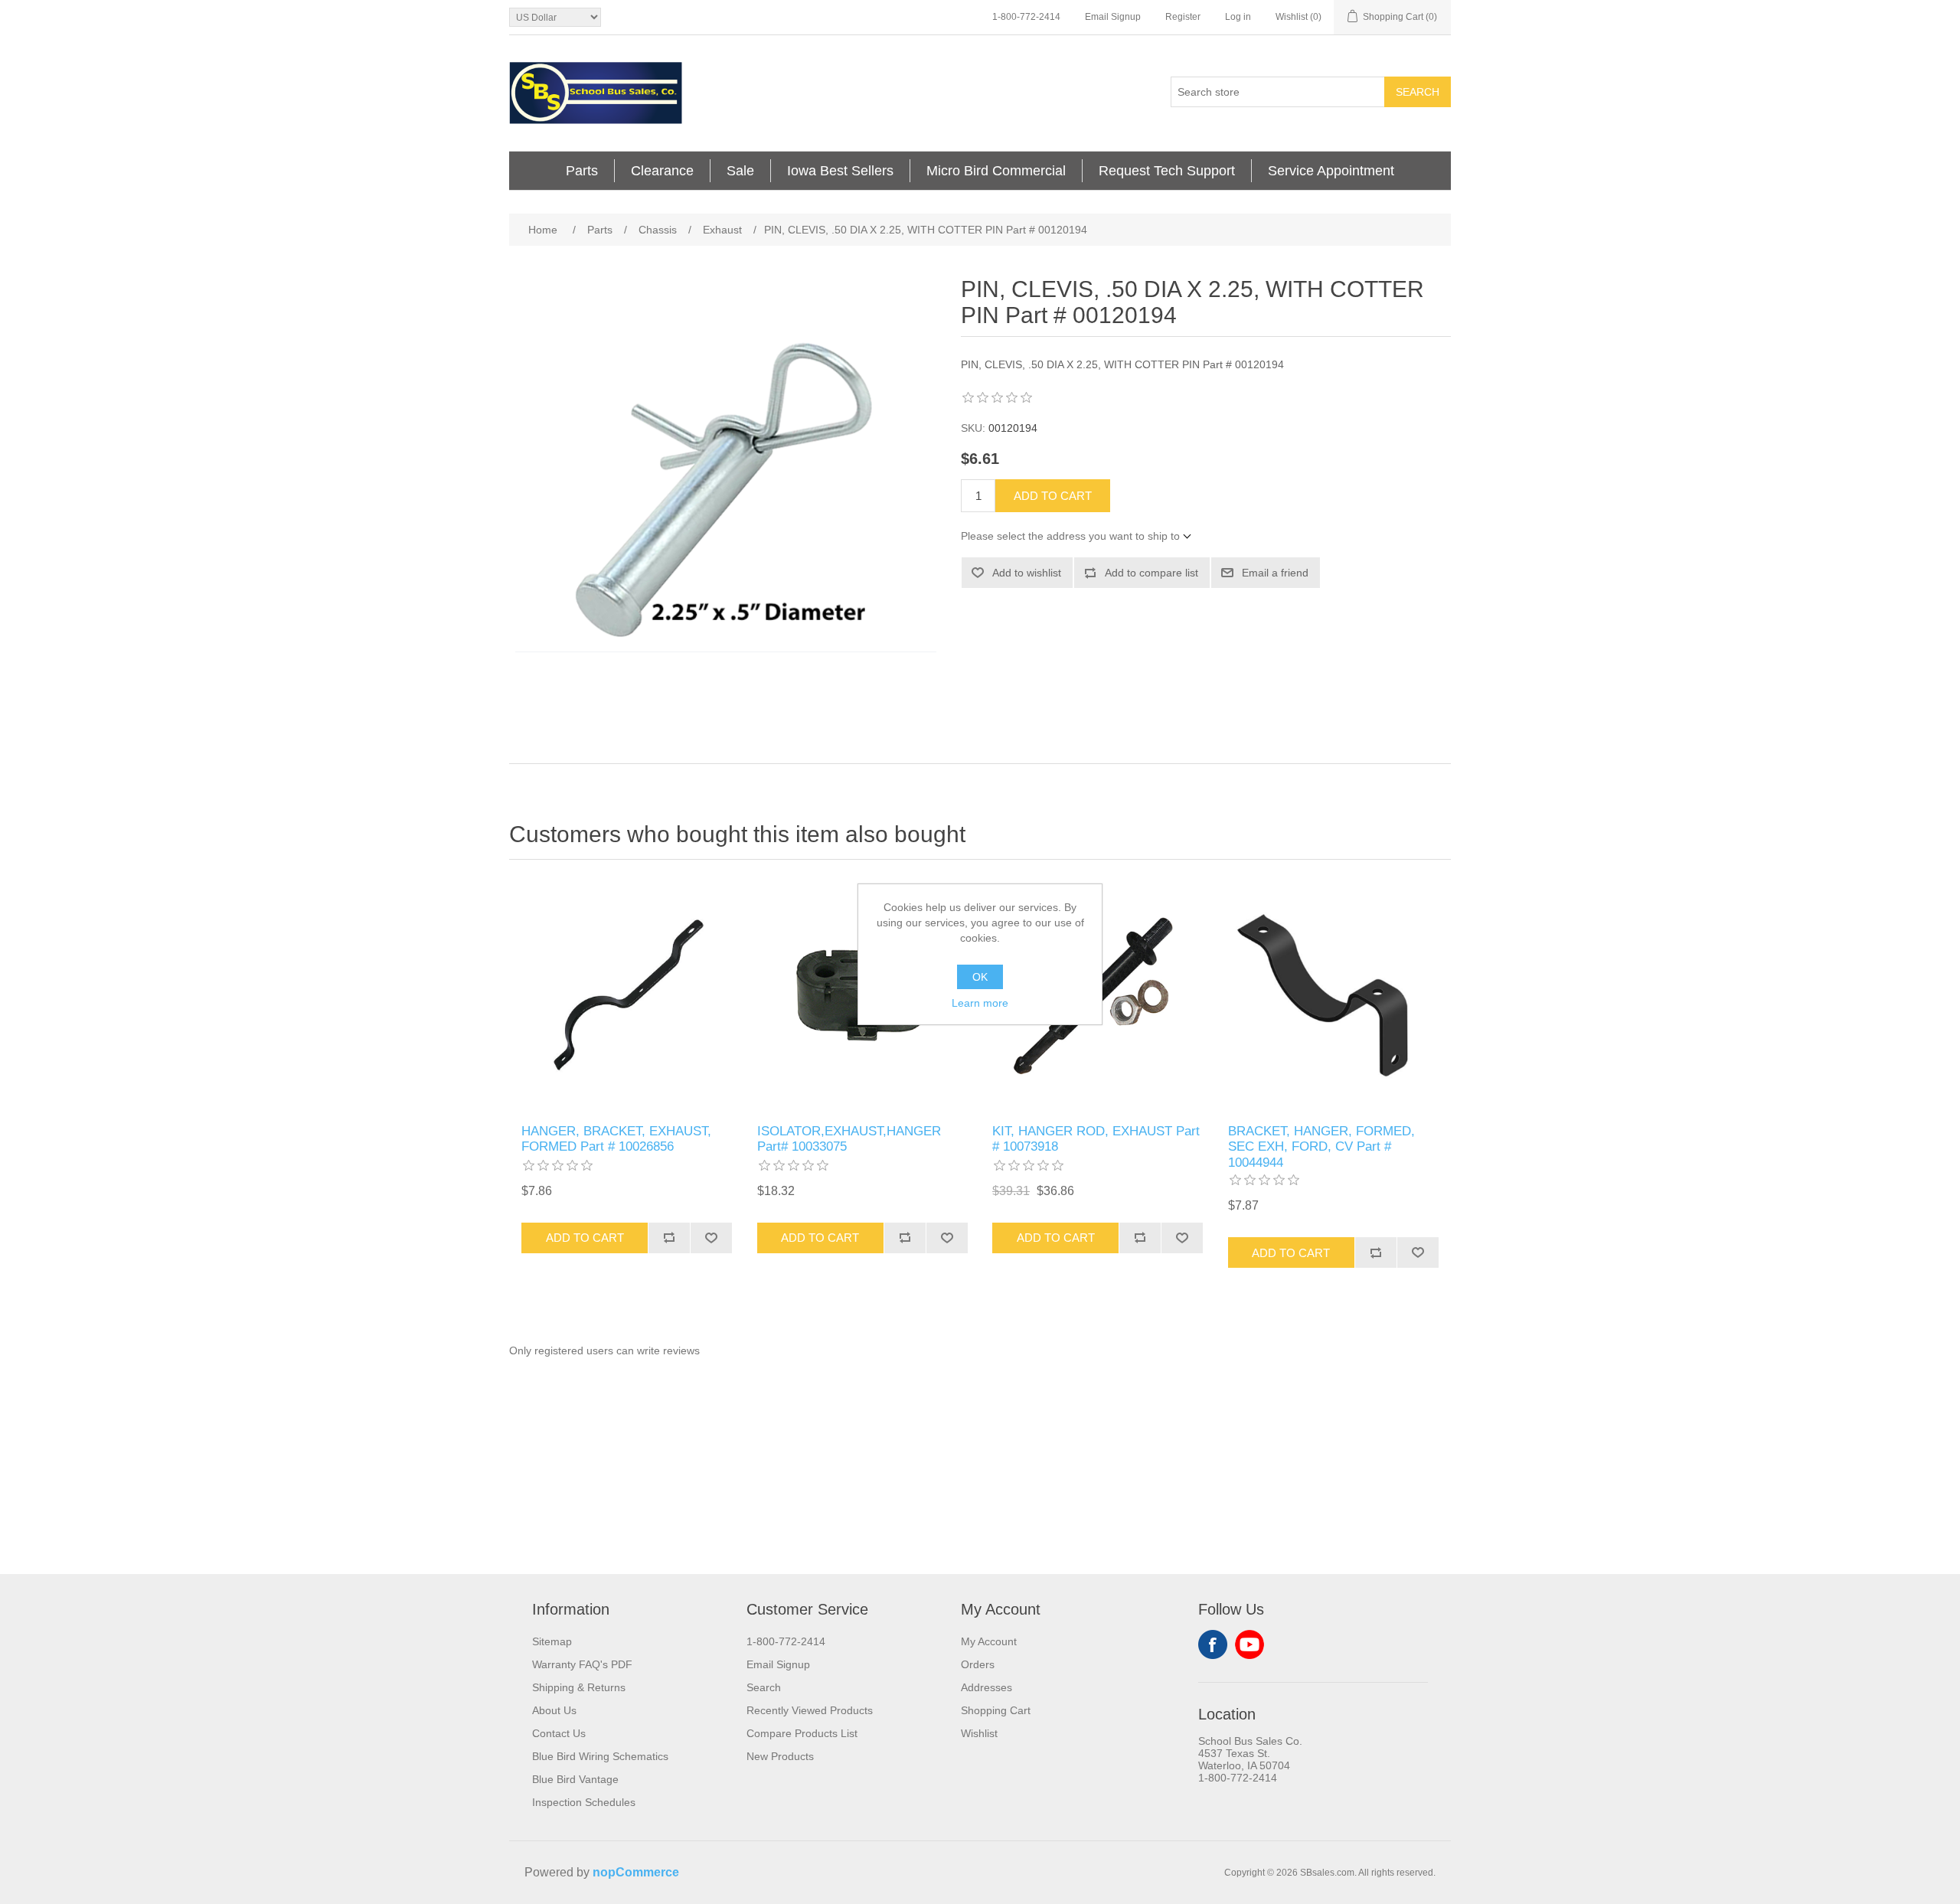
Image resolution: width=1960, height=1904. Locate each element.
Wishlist (979, 1733)
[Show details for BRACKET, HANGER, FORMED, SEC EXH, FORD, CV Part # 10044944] (1333, 996)
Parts (582, 171)
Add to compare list (1151, 573)
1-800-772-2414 (1026, 17)
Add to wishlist (1027, 573)
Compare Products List (802, 1733)
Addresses (987, 1687)
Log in (1238, 17)
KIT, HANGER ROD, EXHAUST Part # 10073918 (1096, 1139)
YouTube (1249, 1644)
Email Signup (1113, 17)
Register (1183, 17)
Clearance (662, 171)
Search (1418, 92)
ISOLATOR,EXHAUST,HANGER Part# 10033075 (849, 1139)
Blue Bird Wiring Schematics (600, 1756)
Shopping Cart (996, 1710)
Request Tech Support (1167, 171)
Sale (740, 171)
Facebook (1213, 1644)
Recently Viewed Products (810, 1710)
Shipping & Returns (579, 1687)
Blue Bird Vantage (575, 1779)
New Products (780, 1756)
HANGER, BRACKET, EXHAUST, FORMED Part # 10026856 (616, 1139)
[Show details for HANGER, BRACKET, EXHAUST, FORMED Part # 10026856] (627, 996)
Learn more (980, 1003)
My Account (989, 1641)
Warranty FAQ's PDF (582, 1664)
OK (980, 977)
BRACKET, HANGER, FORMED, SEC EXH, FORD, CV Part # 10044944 (1321, 1147)
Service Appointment (1331, 171)
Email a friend (1275, 573)
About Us (554, 1710)
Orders (978, 1664)
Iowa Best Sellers (840, 171)
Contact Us (559, 1733)
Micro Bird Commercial (996, 171)
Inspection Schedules (584, 1802)
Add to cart (1053, 496)
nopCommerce (636, 1872)
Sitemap (552, 1641)
